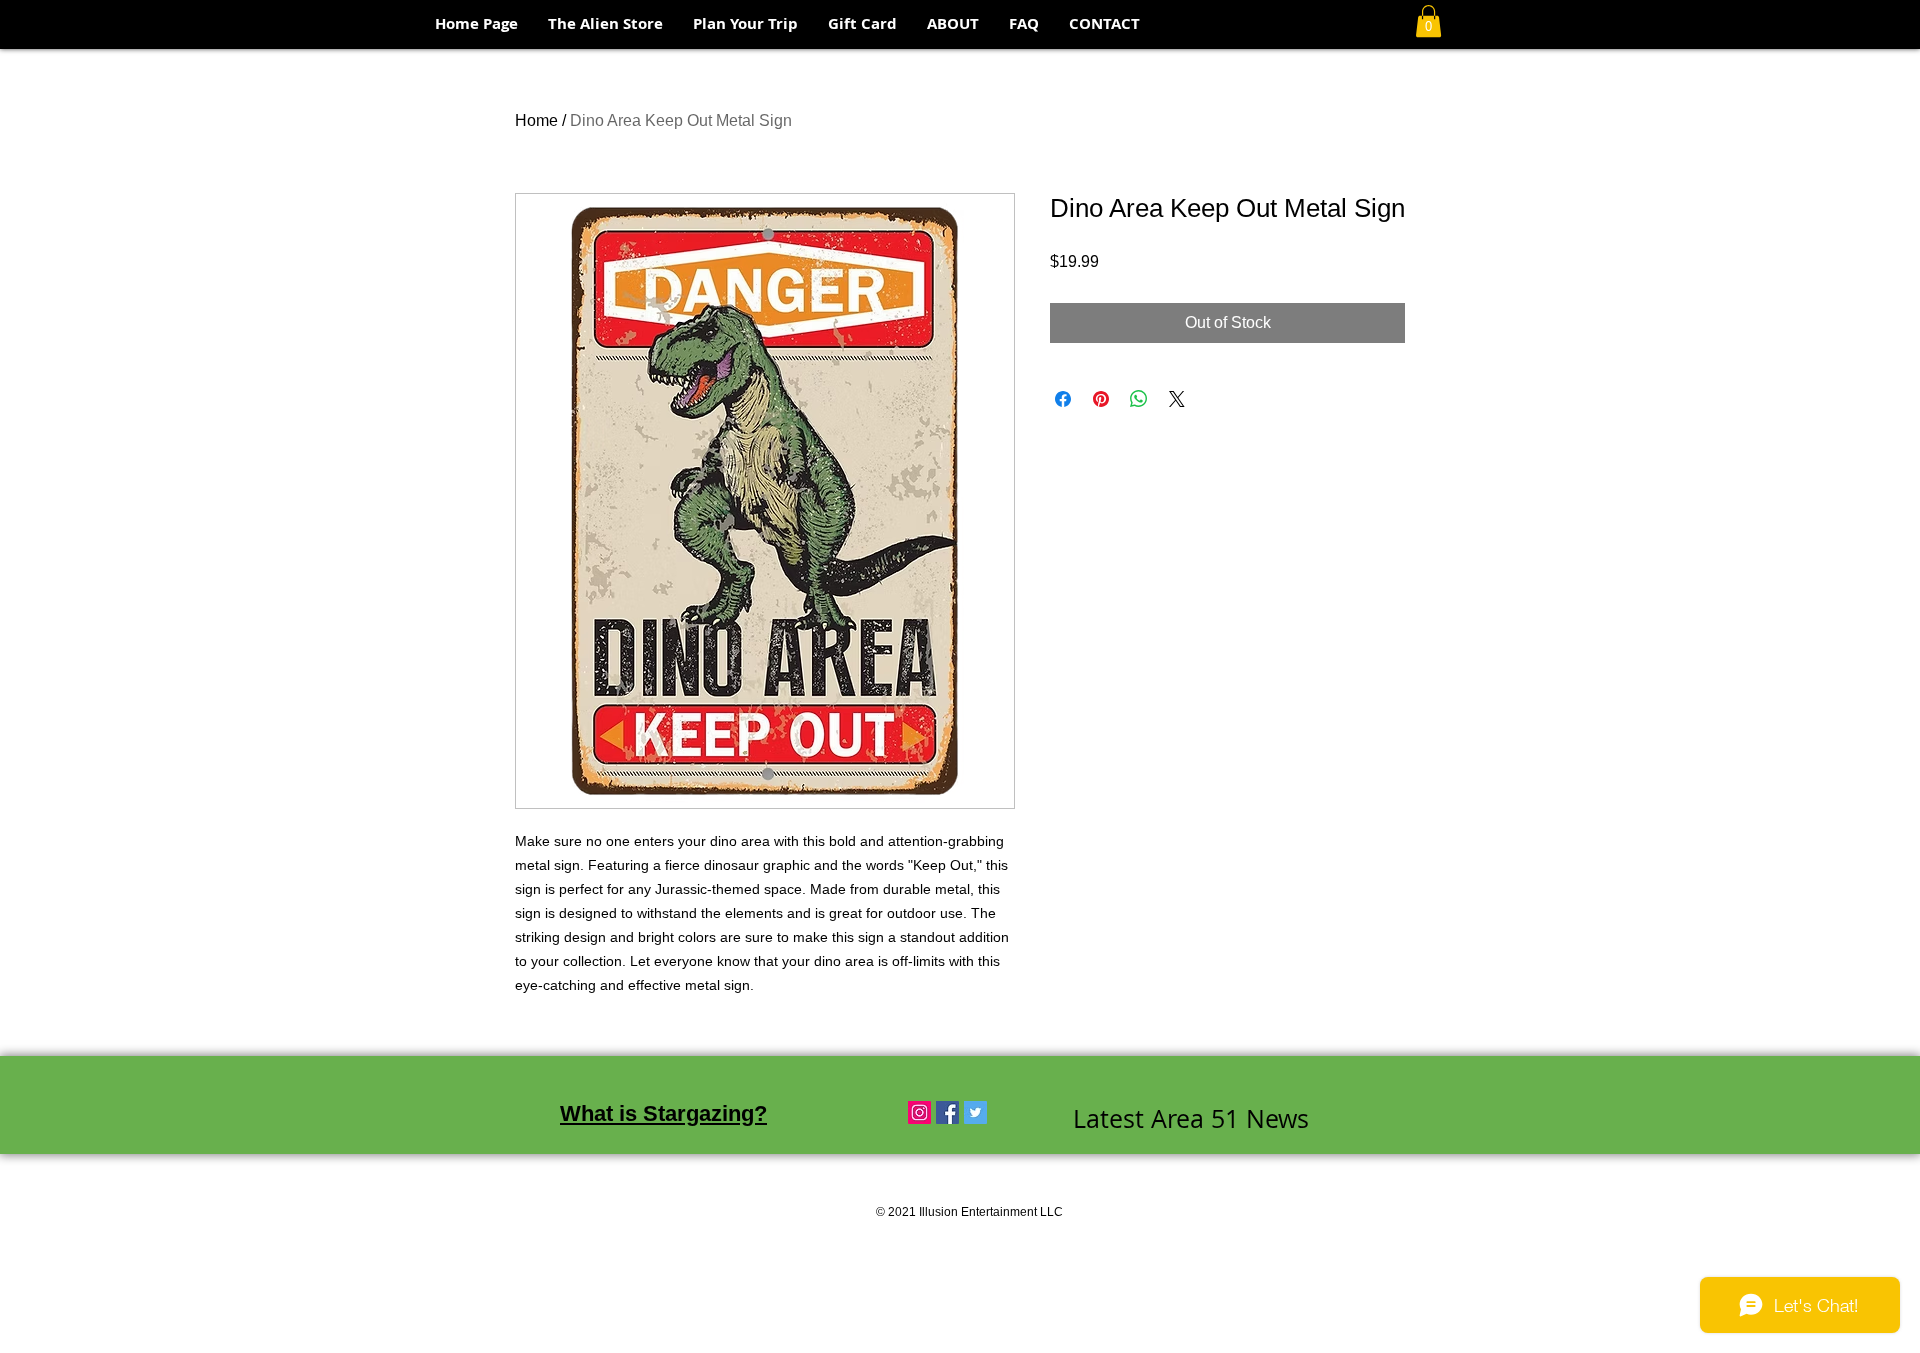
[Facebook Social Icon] (947, 1112)
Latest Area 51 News (1191, 1118)
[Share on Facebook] (1063, 399)
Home (536, 120)
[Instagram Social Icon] (919, 1112)
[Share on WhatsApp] (1139, 399)
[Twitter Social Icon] (975, 1112)
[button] (1428, 21)
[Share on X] (1177, 399)
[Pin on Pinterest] (1101, 399)
